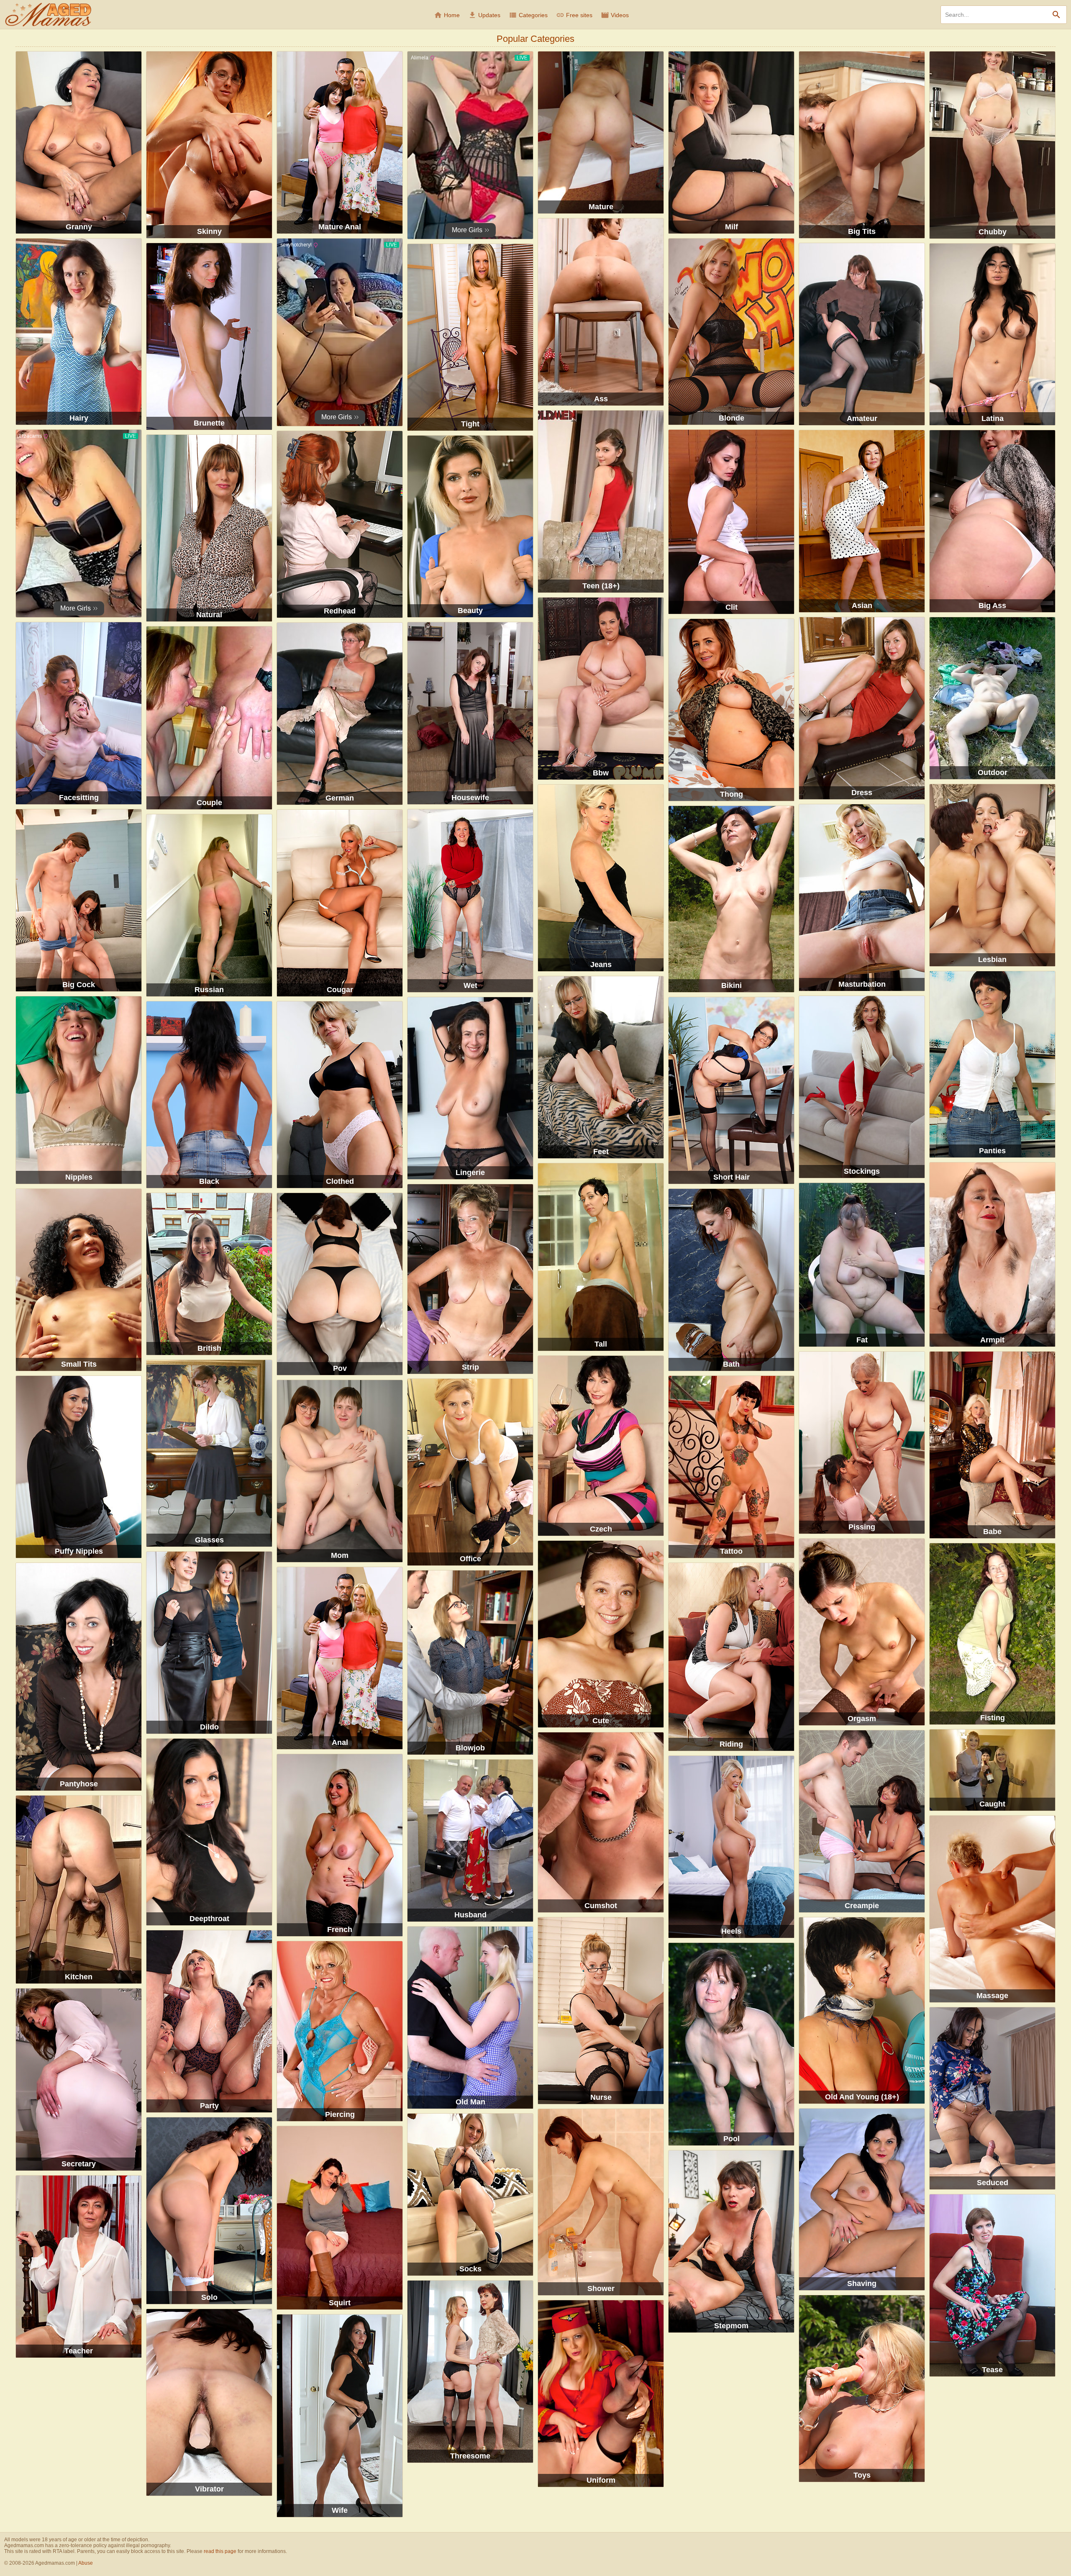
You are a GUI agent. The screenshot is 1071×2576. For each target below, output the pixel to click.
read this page (220, 2551)
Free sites (574, 15)
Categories (528, 15)
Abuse (86, 2563)
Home (447, 15)
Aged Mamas (48, 15)
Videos (615, 15)
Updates (484, 15)
